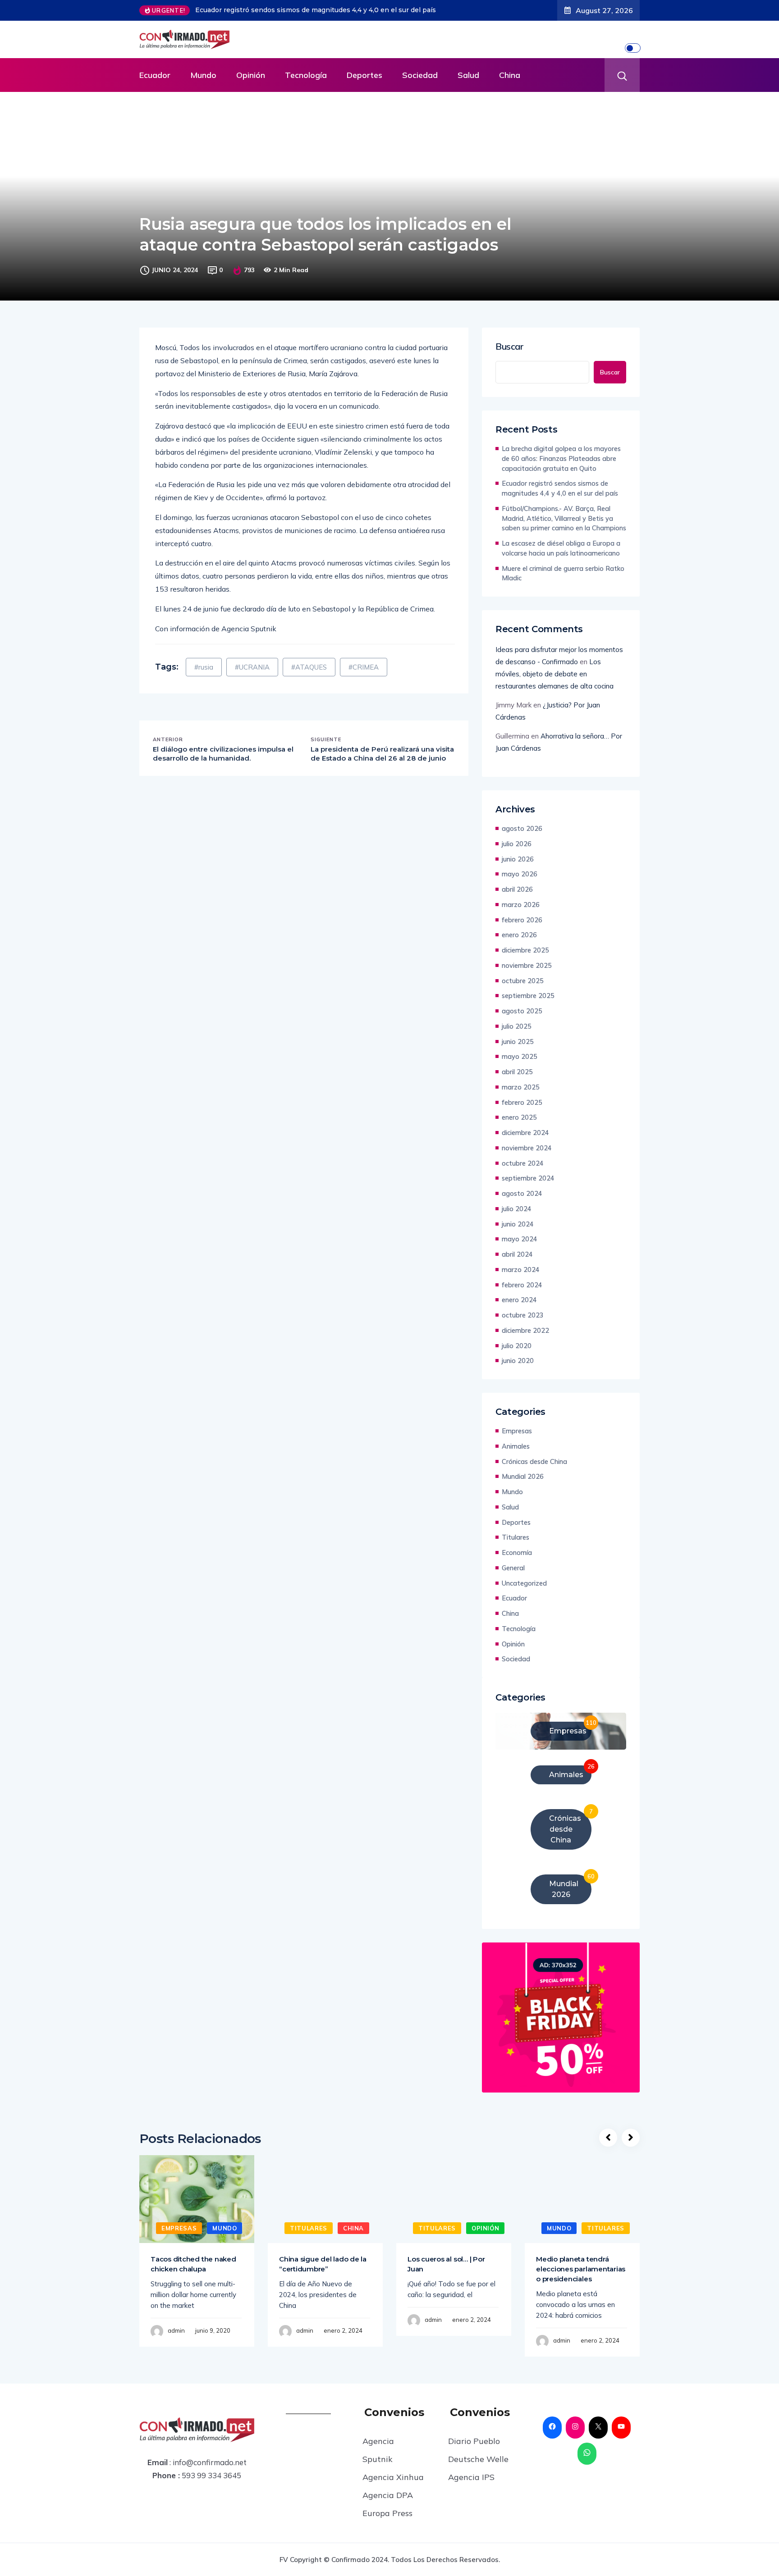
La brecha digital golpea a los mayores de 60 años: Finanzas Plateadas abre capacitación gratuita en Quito (561, 458)
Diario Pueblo (474, 2441)
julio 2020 (517, 1346)
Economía (517, 1552)
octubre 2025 (523, 981)
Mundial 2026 (523, 1476)
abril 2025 (517, 1072)
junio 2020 (518, 1361)
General (513, 1568)
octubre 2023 (523, 1315)
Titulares (516, 1537)
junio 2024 (518, 1224)
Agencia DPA (388, 2495)
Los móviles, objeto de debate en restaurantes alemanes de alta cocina (554, 674)
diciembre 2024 (525, 1133)
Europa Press (387, 2513)
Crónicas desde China (534, 1461)
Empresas (517, 1431)
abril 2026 (517, 889)
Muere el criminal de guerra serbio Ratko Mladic (563, 573)
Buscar (510, 347)
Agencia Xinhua (393, 2477)
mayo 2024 (520, 1239)
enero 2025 (519, 1117)
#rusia (204, 667)
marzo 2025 (521, 1087)
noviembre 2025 (527, 965)
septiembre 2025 (528, 996)
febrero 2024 (522, 1285)
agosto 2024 (522, 1193)
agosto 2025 (522, 1011)
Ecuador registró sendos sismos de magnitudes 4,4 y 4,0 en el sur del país (560, 488)
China (510, 75)
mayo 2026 (520, 874)
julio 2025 (517, 1026)
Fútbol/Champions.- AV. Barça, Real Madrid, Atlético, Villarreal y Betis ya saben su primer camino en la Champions (564, 518)
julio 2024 (517, 1209)
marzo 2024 (521, 1270)
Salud (468, 75)
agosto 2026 (522, 828)
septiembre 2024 (528, 1178)
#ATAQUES (309, 667)
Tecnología (306, 75)
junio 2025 (518, 1042)
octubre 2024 (523, 1163)
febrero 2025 (522, 1102)
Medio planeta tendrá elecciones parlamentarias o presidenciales (581, 2269)
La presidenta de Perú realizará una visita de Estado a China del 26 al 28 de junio (382, 754)
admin (176, 2330)
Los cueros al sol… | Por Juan (446, 2264)
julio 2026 (517, 844)
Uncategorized (524, 1583)
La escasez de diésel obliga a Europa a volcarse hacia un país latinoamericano (561, 548)
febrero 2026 (522, 920)
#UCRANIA (252, 667)
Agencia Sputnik (378, 2450)
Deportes (364, 75)
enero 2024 (519, 1300)
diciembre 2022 (525, 1330)
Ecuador (155, 75)
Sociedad (420, 75)
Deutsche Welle (478, 2459)
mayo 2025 (520, 1056)
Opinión (251, 75)
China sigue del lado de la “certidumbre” (323, 2264)
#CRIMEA (364, 667)
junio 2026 (518, 859)
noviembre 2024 (527, 1148)
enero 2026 (519, 935)
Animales (516, 1446)
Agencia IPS (471, 2477)
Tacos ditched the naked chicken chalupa (193, 2264)
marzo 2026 (521, 905)
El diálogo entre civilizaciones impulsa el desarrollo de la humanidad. (223, 754)
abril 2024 (517, 1254)
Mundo (203, 75)
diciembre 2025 (525, 950)
